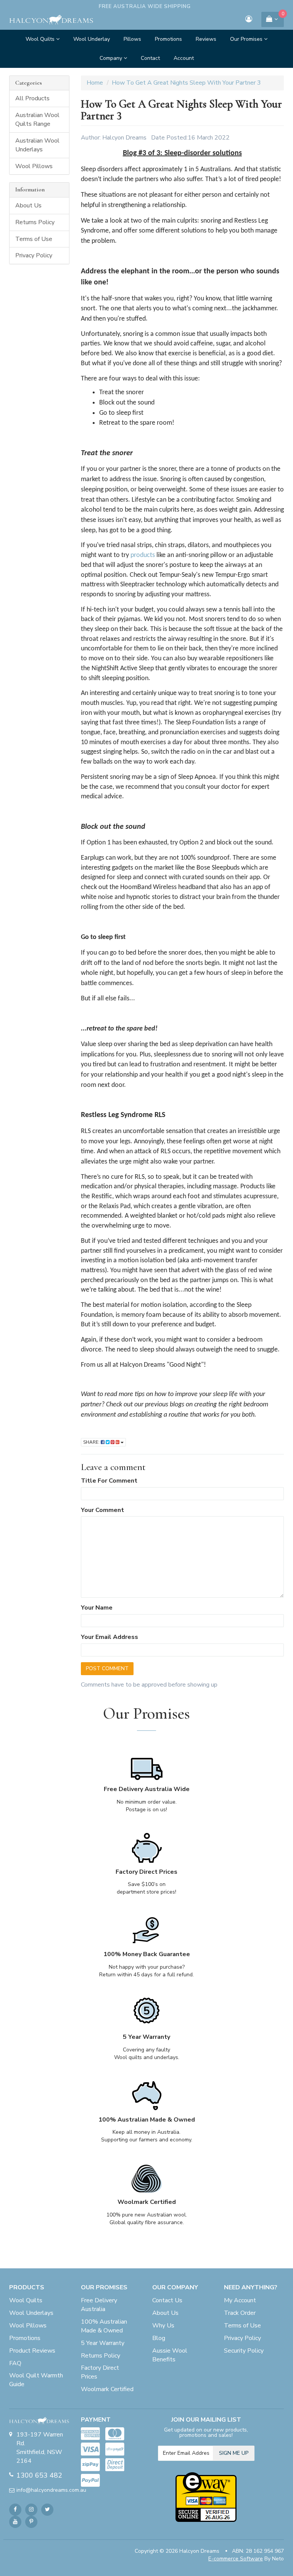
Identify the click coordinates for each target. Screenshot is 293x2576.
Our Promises (247, 39)
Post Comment (107, 1668)
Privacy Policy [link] (34, 255)
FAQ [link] (15, 2363)
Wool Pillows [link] (34, 166)
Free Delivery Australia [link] (99, 2305)
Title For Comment (109, 1481)
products (143, 555)
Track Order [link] (240, 2313)
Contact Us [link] (167, 2300)
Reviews (206, 39)
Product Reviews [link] (32, 2351)
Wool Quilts (41, 39)
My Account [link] (240, 2300)
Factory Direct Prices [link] (100, 2372)
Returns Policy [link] (35, 222)
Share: (92, 1442)
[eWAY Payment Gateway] (206, 2496)
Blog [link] (159, 2338)
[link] (15, 2510)
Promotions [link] (25, 2338)
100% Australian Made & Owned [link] (104, 2326)
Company (112, 58)
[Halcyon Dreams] (51, 19)
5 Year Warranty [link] (103, 2343)
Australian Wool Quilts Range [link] (37, 120)
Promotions (168, 39)
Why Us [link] (163, 2326)
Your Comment (102, 1510)
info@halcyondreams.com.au (43, 2490)
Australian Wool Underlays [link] (37, 145)
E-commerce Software (236, 2559)
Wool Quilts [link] (26, 2300)
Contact (150, 58)
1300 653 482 (39, 2475)
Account (184, 58)
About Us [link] (28, 205)
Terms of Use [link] (34, 239)
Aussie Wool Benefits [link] (170, 2355)
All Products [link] (32, 98)
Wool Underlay (92, 39)
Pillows (132, 39)
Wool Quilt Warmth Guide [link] (36, 2380)
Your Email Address (109, 1637)
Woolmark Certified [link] (107, 2389)
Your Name (97, 1608)
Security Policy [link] (244, 2351)
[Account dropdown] (249, 20)
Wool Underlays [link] (31, 2313)
